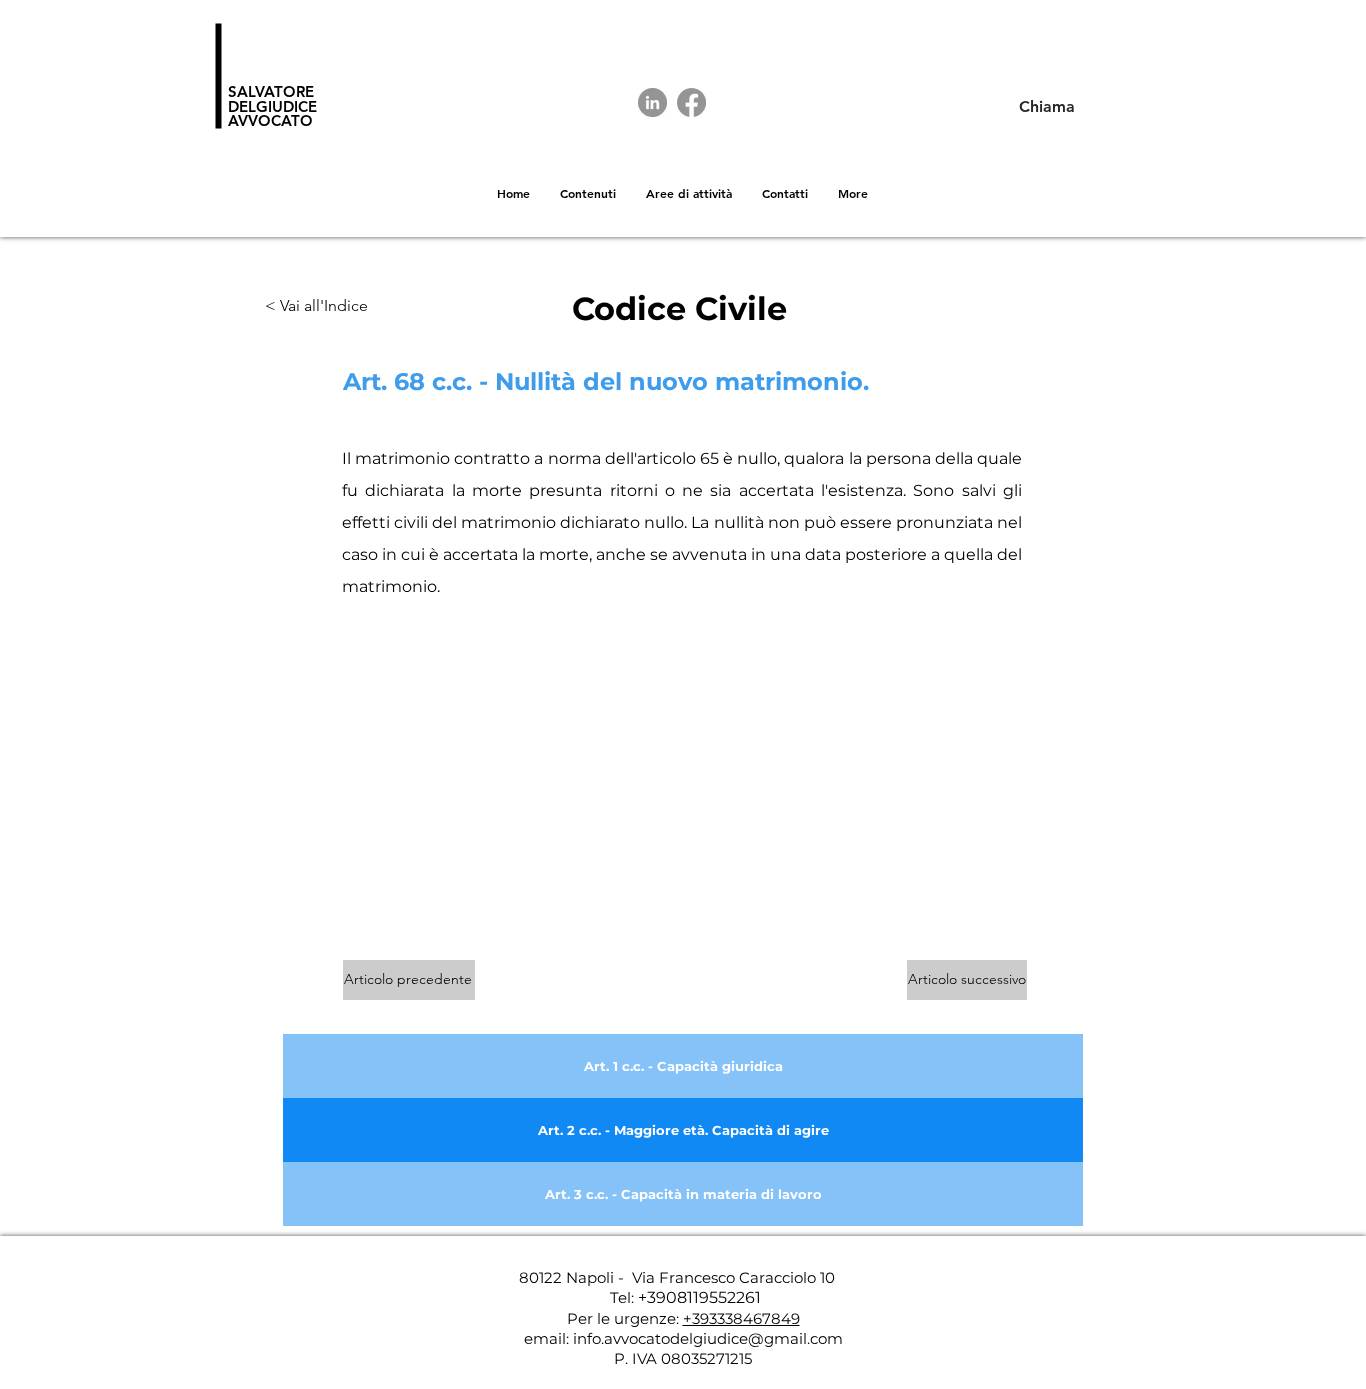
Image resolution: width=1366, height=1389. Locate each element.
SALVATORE (271, 91)
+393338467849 (741, 1318)
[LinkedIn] (652, 102)
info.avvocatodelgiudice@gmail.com (708, 1338)
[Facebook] (691, 102)
